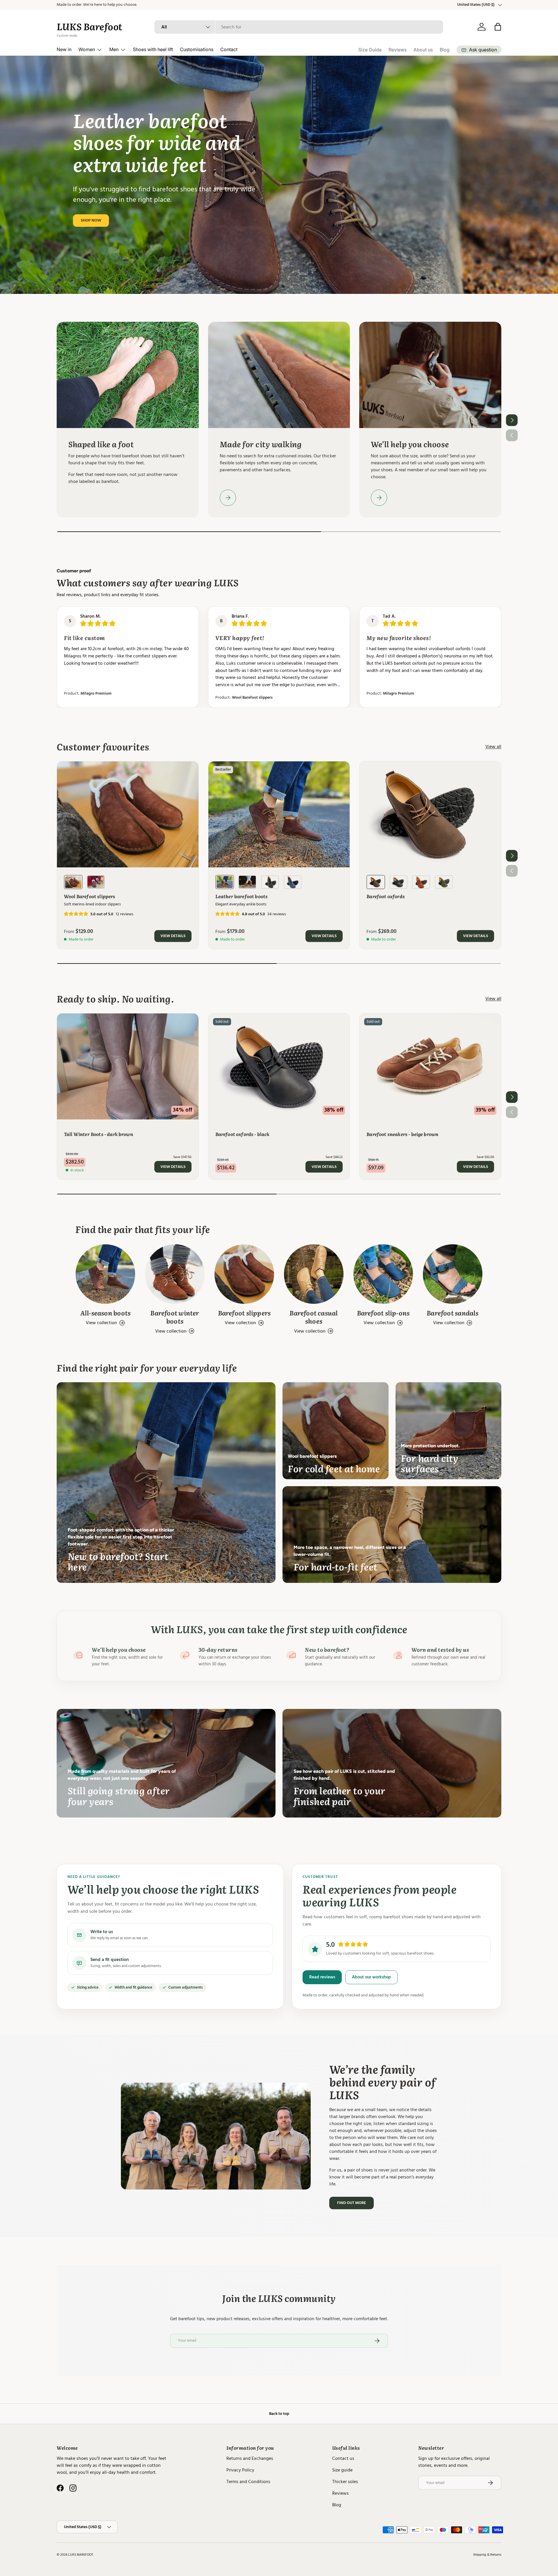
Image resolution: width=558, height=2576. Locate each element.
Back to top (279, 2414)
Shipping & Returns (487, 2555)
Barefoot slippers (244, 1313)
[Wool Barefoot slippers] (128, 814)
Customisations (197, 49)
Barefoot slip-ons (383, 1313)
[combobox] (299, 27)
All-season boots (105, 1313)
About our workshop (371, 1977)
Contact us (343, 2458)
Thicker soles (345, 2482)
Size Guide (370, 50)
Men (114, 49)
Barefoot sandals (453, 1313)
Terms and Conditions (248, 2482)
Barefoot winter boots (175, 1317)
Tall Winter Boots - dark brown (99, 1134)
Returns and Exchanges (250, 2458)
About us (423, 50)
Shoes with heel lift (153, 49)
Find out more (352, 2203)
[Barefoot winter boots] (175, 1274)
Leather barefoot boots (242, 896)
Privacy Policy (240, 2470)
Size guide (342, 2470)
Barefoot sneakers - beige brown (402, 1134)
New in (64, 49)
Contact (229, 49)
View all (493, 747)
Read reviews (322, 1977)
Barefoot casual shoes (314, 1317)
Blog (445, 50)
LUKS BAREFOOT (81, 2555)
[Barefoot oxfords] (430, 814)
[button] (498, 27)
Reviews (398, 50)
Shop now (91, 220)
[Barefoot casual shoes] (314, 1274)
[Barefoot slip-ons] (383, 1274)
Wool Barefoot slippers (244, 698)
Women (87, 49)
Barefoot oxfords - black (243, 1134)
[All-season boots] (105, 1274)
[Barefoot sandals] (453, 1274)
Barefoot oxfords (386, 896)
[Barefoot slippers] (244, 1274)
